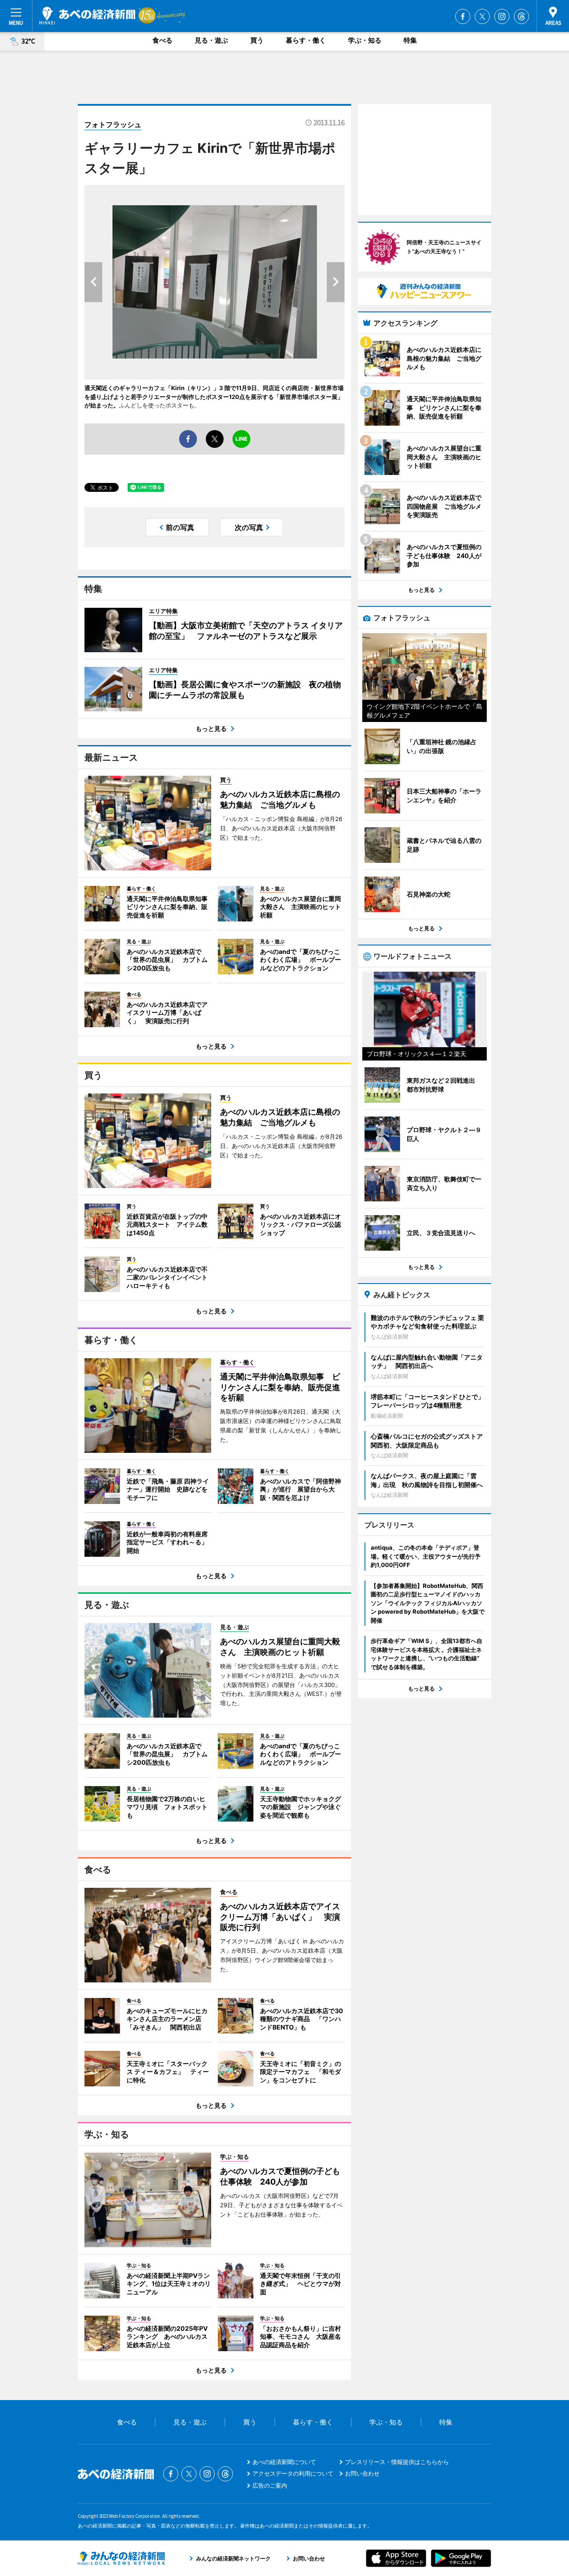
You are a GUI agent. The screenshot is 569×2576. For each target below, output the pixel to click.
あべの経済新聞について (284, 2462)
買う (257, 40)
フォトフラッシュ (113, 124)
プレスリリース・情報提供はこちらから (397, 2462)
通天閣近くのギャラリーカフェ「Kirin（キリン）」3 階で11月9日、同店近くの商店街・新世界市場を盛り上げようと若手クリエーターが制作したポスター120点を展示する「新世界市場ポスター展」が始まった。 (214, 397)
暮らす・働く (306, 40)
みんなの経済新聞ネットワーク (121, 2558)
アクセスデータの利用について (293, 2473)
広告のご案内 (270, 2485)
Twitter (482, 16)
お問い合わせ (362, 2473)
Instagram (502, 16)
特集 (410, 40)
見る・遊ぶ (211, 40)
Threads (521, 16)
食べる (162, 40)
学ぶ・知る (365, 40)
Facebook (463, 16)
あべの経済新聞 (87, 16)
